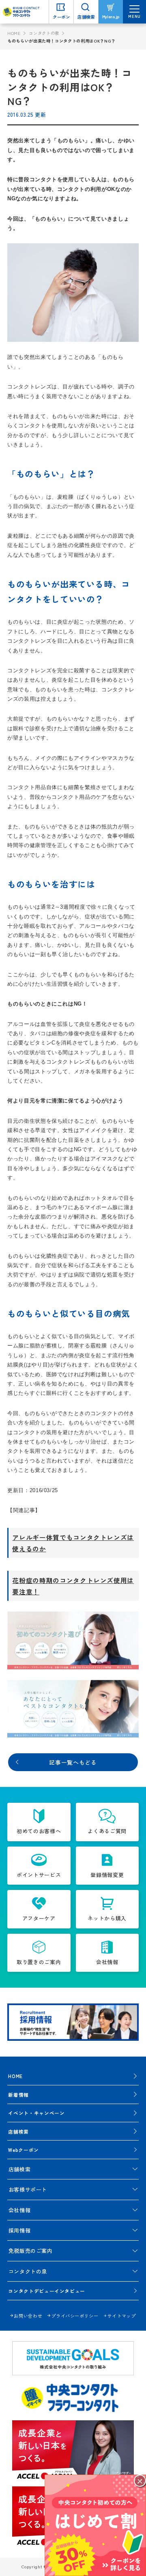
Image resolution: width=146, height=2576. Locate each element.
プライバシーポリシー (75, 2316)
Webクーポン (24, 2150)
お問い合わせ (28, 2316)
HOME (14, 33)
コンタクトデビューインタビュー (47, 2291)
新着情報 (18, 2094)
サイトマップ (122, 2316)
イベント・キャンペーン (36, 2113)
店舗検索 (18, 2131)
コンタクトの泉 (44, 33)
